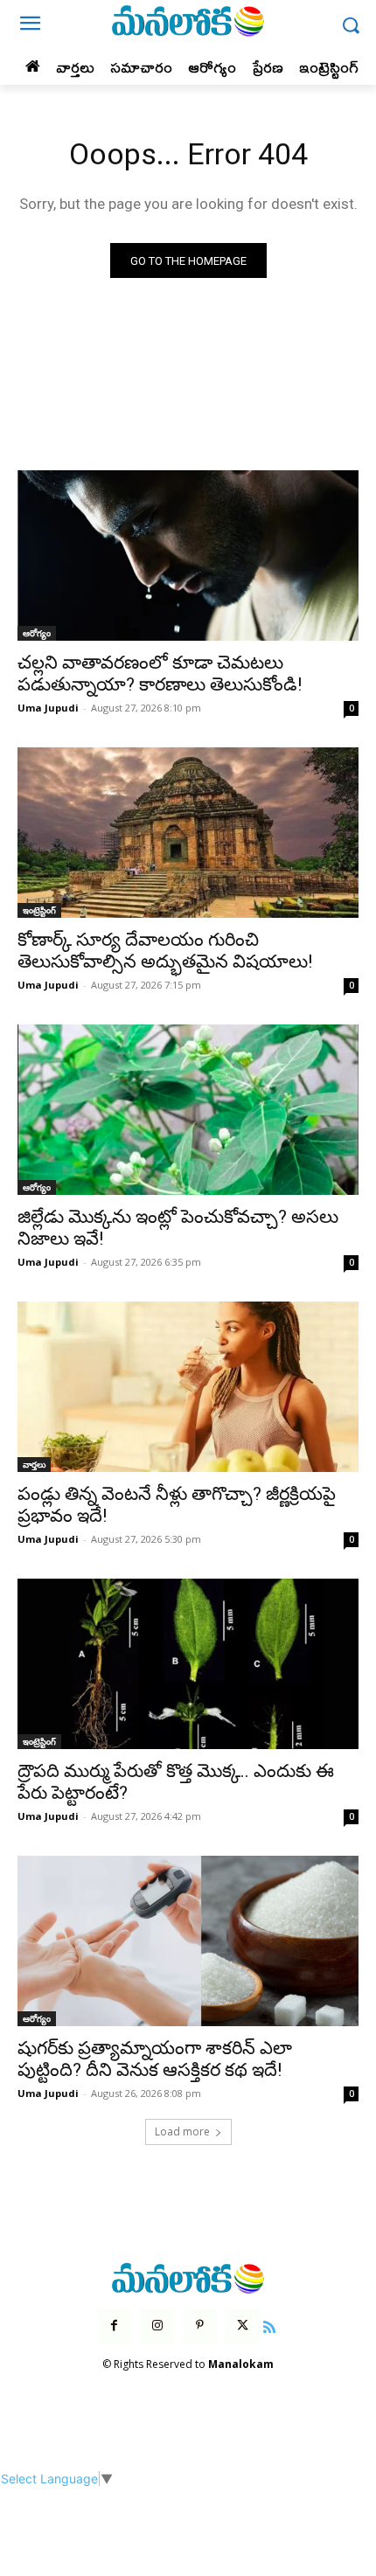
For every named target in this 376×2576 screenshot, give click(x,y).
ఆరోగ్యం (37, 633)
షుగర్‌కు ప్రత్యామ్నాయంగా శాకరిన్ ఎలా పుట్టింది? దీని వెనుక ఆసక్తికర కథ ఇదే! (155, 2059)
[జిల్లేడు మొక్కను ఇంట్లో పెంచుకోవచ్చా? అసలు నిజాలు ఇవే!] (188, 1110)
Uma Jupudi (48, 708)
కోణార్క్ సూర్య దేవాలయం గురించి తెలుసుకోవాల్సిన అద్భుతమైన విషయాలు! (165, 951)
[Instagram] (157, 2326)
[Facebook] (114, 2326)
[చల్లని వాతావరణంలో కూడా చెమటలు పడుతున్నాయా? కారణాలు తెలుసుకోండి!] (188, 555)
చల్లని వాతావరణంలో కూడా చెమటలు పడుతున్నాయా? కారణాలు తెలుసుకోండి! (160, 674)
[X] (243, 2326)
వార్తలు (34, 1464)
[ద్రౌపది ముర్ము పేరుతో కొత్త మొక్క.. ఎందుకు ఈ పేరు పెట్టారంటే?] (188, 1664)
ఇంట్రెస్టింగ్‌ (39, 910)
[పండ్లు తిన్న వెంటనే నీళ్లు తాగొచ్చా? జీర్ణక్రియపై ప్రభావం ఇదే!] (188, 1387)
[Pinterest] (200, 2326)
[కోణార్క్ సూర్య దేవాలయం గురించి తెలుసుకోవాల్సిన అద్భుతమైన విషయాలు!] (188, 833)
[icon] (270, 2325)
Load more (182, 2132)
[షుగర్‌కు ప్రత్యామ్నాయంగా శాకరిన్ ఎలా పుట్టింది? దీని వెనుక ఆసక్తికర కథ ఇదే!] (188, 1941)
